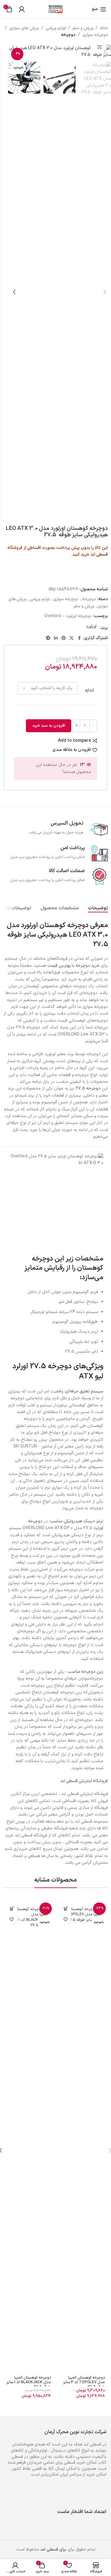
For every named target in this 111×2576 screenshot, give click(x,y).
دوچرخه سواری (95, 35)
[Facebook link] (79, 638)
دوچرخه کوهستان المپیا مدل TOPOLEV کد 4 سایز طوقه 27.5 (84, 2382)
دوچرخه (68, 35)
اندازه (90, 690)
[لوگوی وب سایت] (55, 9)
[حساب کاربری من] (22, 9)
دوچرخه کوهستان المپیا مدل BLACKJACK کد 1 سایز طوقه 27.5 (29, 2382)
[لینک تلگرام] (48, 638)
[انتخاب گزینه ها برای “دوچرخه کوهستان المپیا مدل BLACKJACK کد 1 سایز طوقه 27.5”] (12, 1909)
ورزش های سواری (24, 28)
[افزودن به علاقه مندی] (66, 1919)
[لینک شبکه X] (72, 638)
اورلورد (91, 626)
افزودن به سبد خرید (49, 726)
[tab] (98, 908)
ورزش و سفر (83, 28)
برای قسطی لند (53, 2549)
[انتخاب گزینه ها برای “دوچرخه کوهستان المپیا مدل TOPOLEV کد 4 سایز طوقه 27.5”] (66, 1909)
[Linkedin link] (56, 638)
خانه (104, 28)
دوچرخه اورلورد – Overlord (68, 616)
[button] (105, 52)
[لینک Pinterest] (64, 638)
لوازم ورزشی (56, 28)
